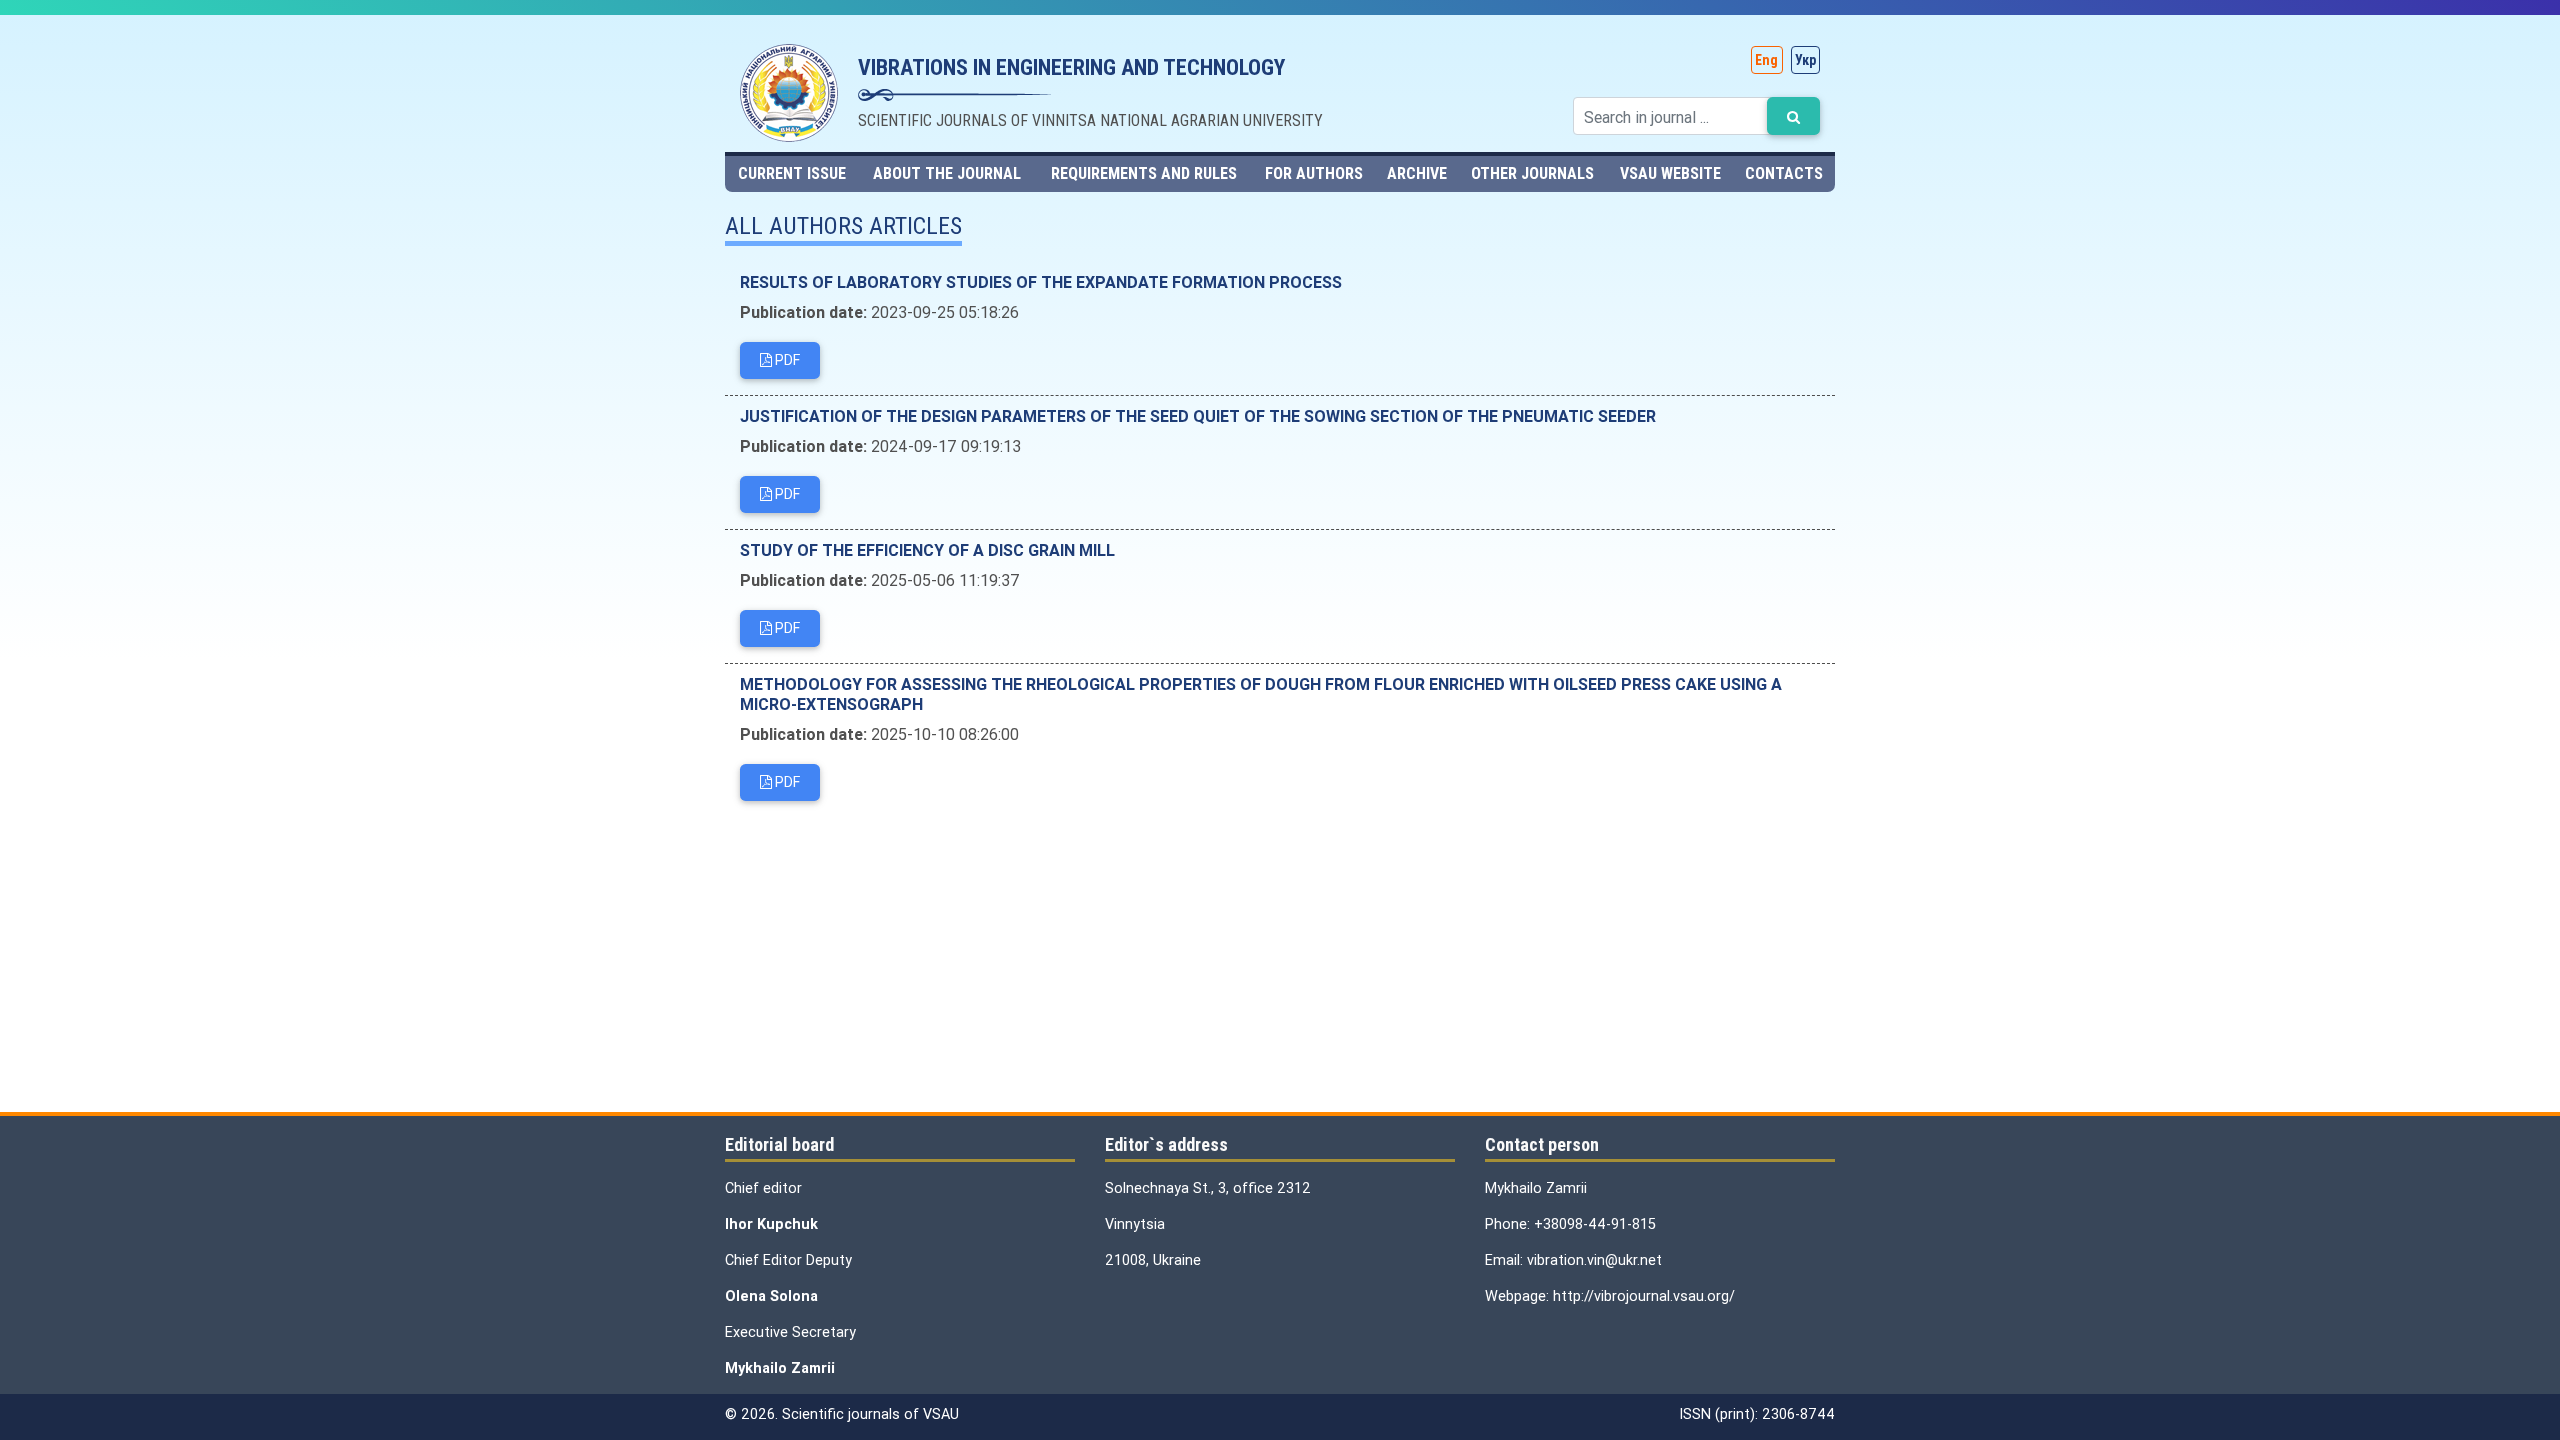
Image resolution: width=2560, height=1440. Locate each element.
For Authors (1314, 173)
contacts (1784, 173)
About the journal (947, 173)
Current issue (792, 173)
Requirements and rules (1144, 173)
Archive (1417, 173)
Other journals (1532, 173)
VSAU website (1670, 173)
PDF (786, 360)
